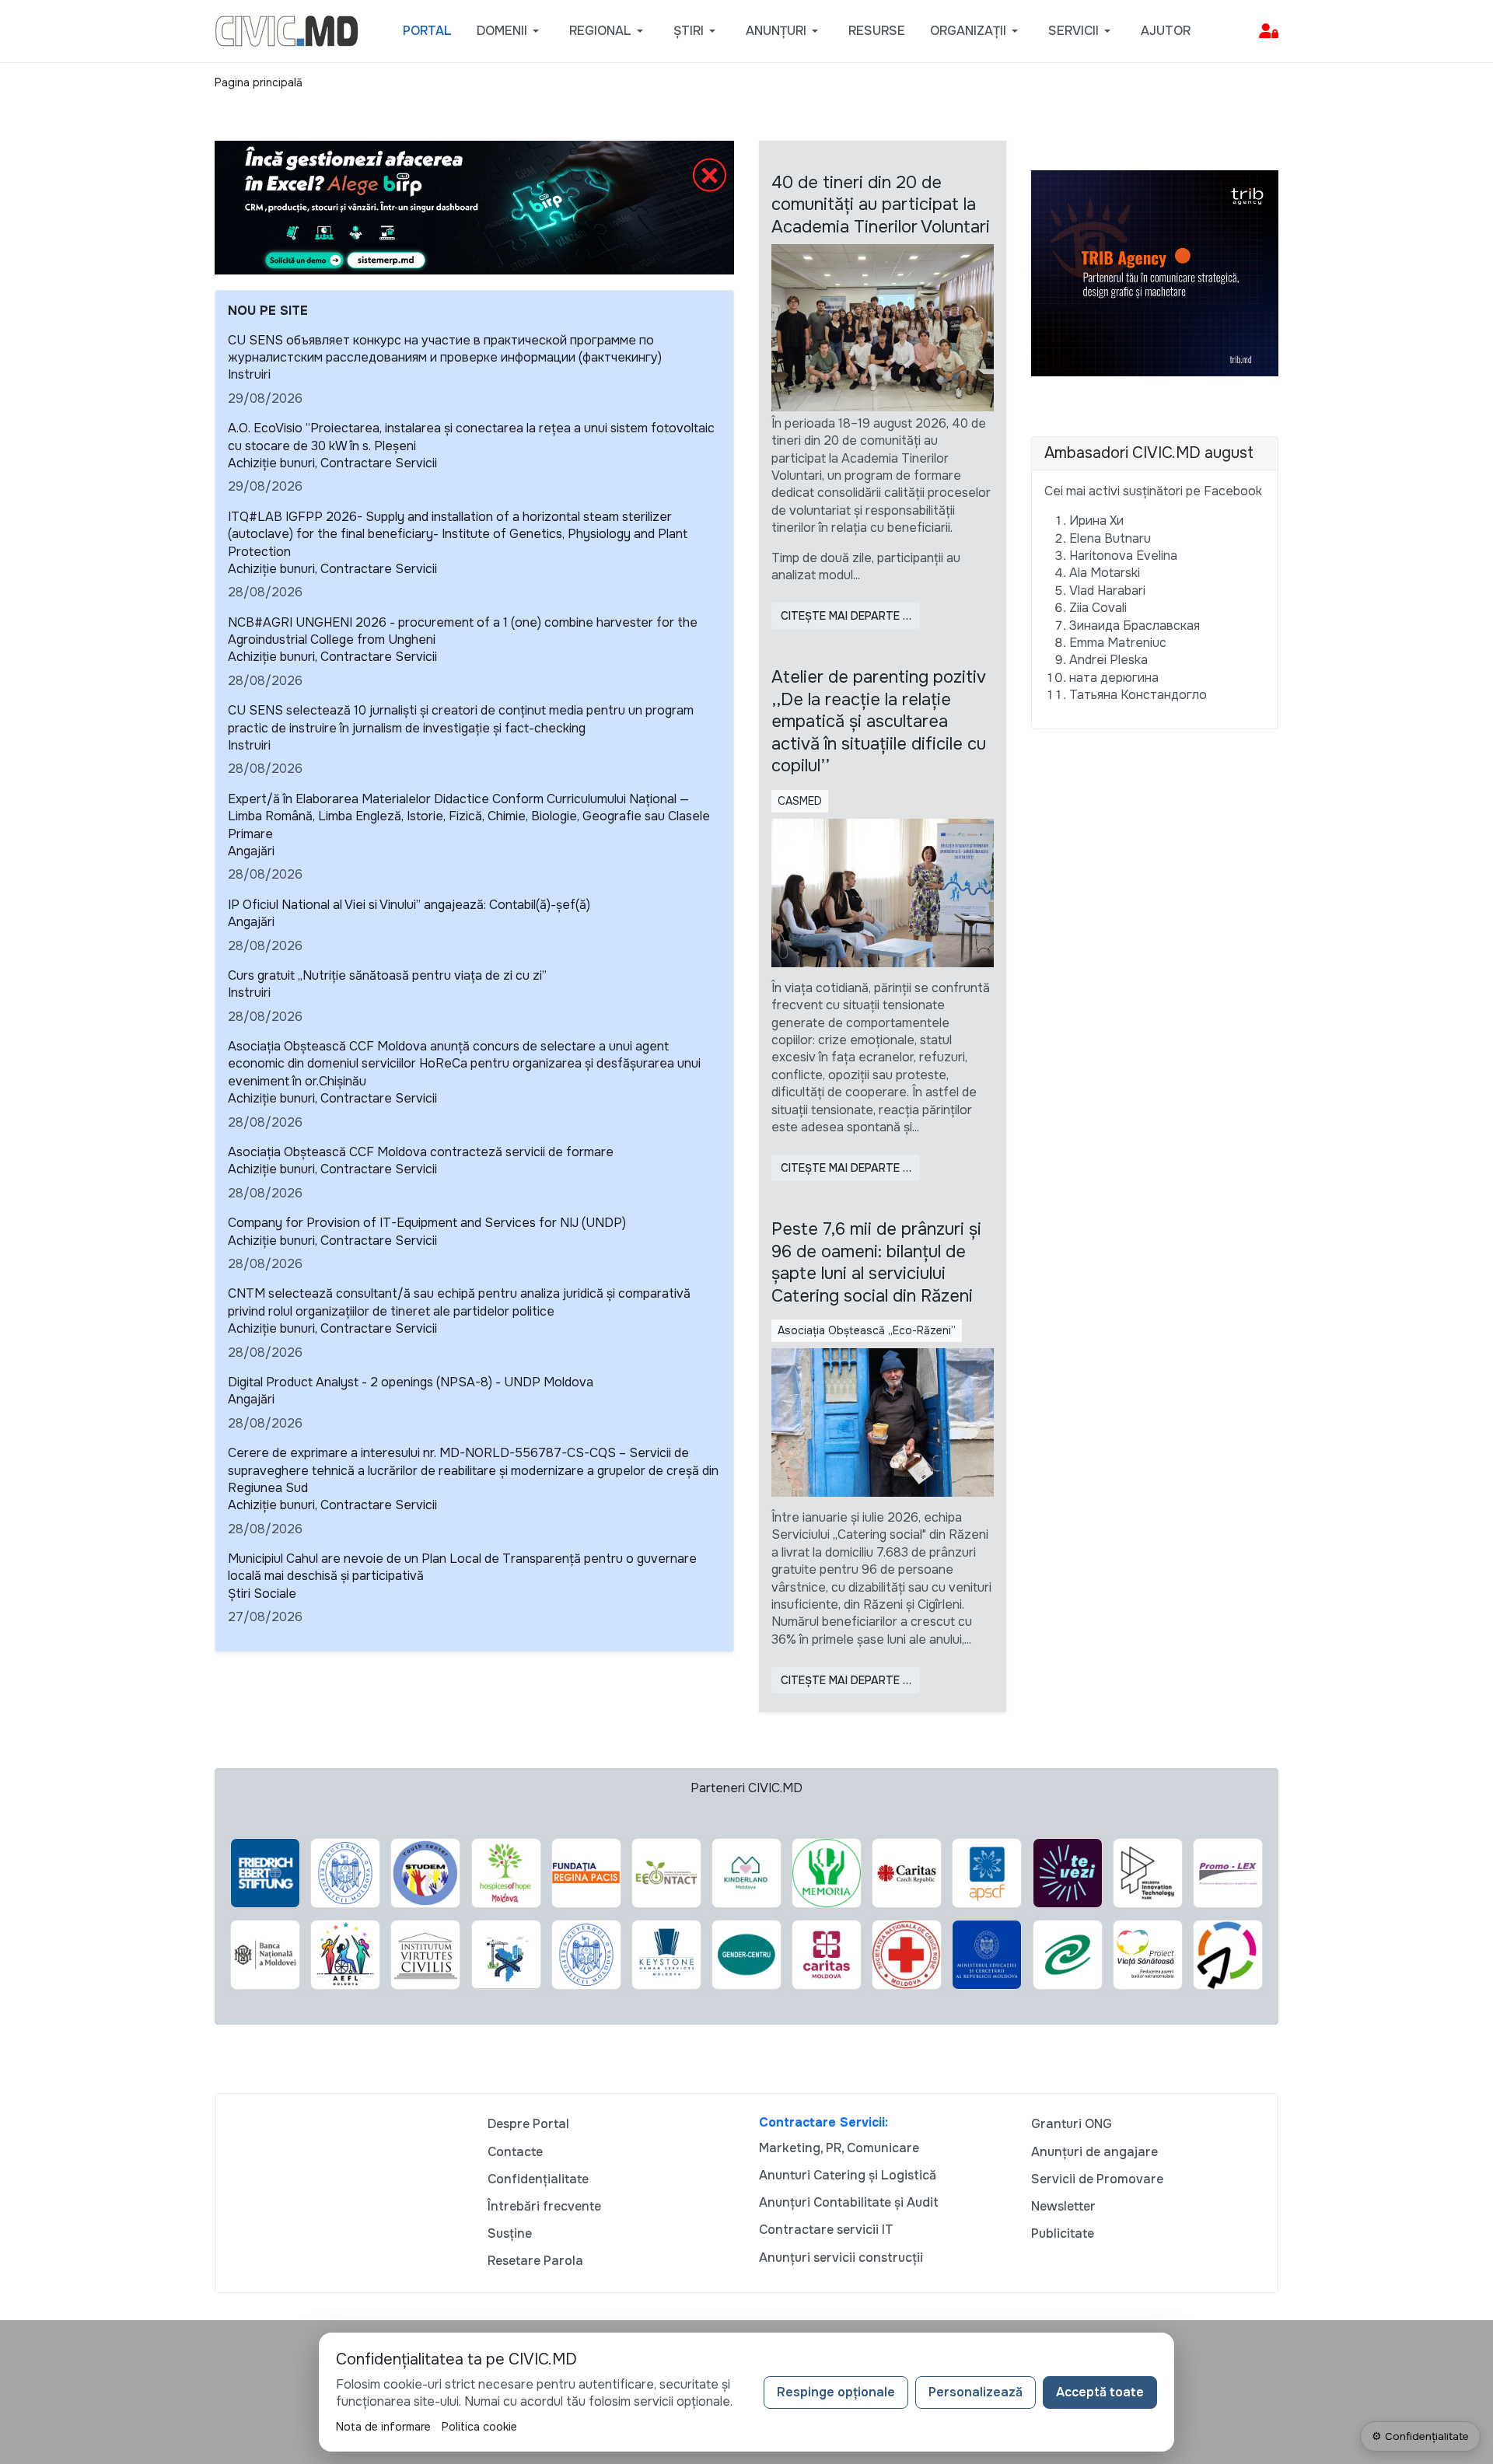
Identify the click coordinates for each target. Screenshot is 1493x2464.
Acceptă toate (1100, 2392)
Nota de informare (383, 2427)
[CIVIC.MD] (287, 30)
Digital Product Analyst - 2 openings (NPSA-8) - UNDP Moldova (411, 1382)
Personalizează (976, 2392)
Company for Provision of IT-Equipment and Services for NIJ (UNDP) (427, 1223)
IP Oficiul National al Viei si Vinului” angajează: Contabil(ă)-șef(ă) (409, 905)
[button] (510, 31)
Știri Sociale (262, 1594)
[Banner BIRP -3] (474, 206)
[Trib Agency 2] (1155, 273)
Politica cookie (479, 2427)
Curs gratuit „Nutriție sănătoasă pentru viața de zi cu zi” (387, 975)
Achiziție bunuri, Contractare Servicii (332, 463)
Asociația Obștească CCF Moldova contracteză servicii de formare (421, 1152)
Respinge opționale (836, 2392)
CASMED (800, 801)
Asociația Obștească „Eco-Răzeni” (867, 1330)
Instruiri (249, 374)
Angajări (251, 851)
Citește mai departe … (846, 616)
